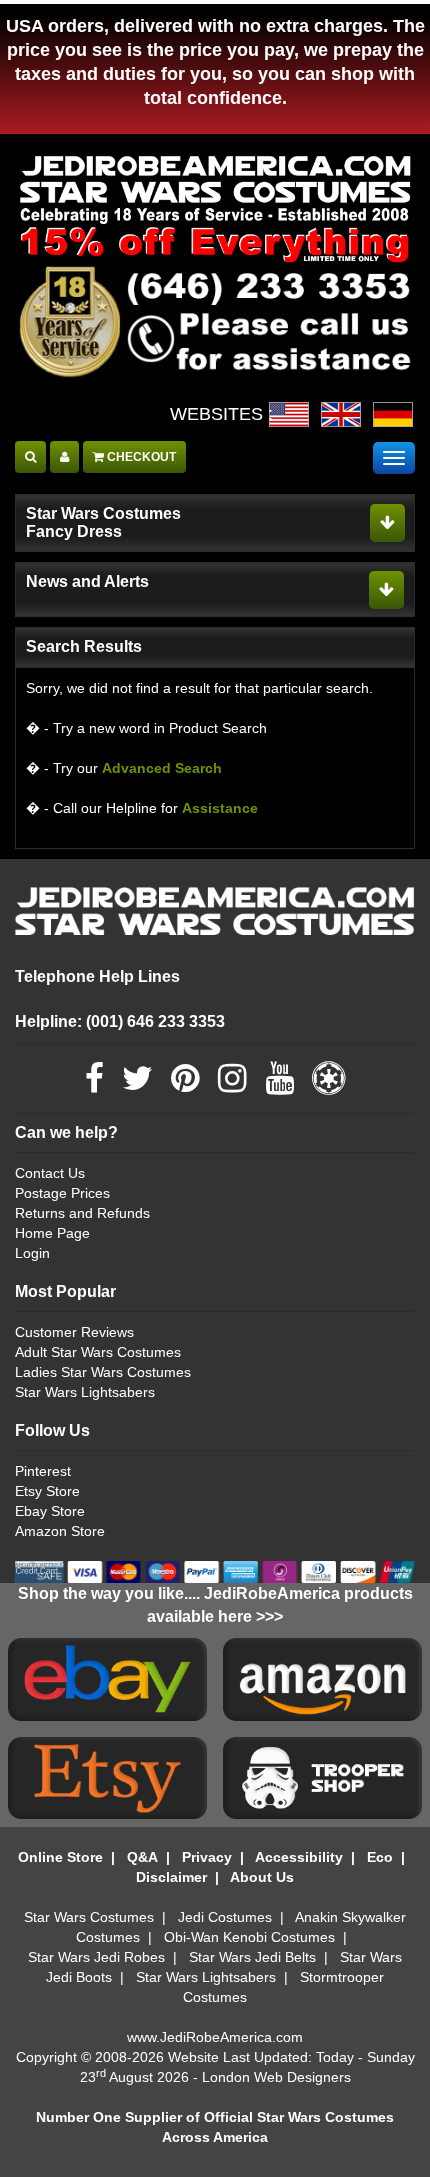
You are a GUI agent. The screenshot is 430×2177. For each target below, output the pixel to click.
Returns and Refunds (82, 1213)
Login (32, 1253)
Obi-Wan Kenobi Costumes (249, 1937)
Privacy (207, 1857)
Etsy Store (47, 1491)
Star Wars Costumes (89, 1917)
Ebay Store (50, 1511)
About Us (262, 1877)
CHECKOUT (140, 457)
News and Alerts (87, 581)
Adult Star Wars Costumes (98, 1352)
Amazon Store (60, 1531)
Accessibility (299, 1857)
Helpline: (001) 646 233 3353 (120, 1021)
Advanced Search (162, 768)
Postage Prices (62, 1193)
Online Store (60, 1857)
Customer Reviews (74, 1332)
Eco (380, 1857)
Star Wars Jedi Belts (252, 1957)
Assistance (220, 808)
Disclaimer (171, 1877)
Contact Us (50, 1173)
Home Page (52, 1233)
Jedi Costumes (225, 1917)
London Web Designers (276, 2077)
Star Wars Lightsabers (85, 1392)
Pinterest (43, 1471)
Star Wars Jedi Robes (96, 1957)
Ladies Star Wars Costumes (103, 1372)
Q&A (142, 1857)
